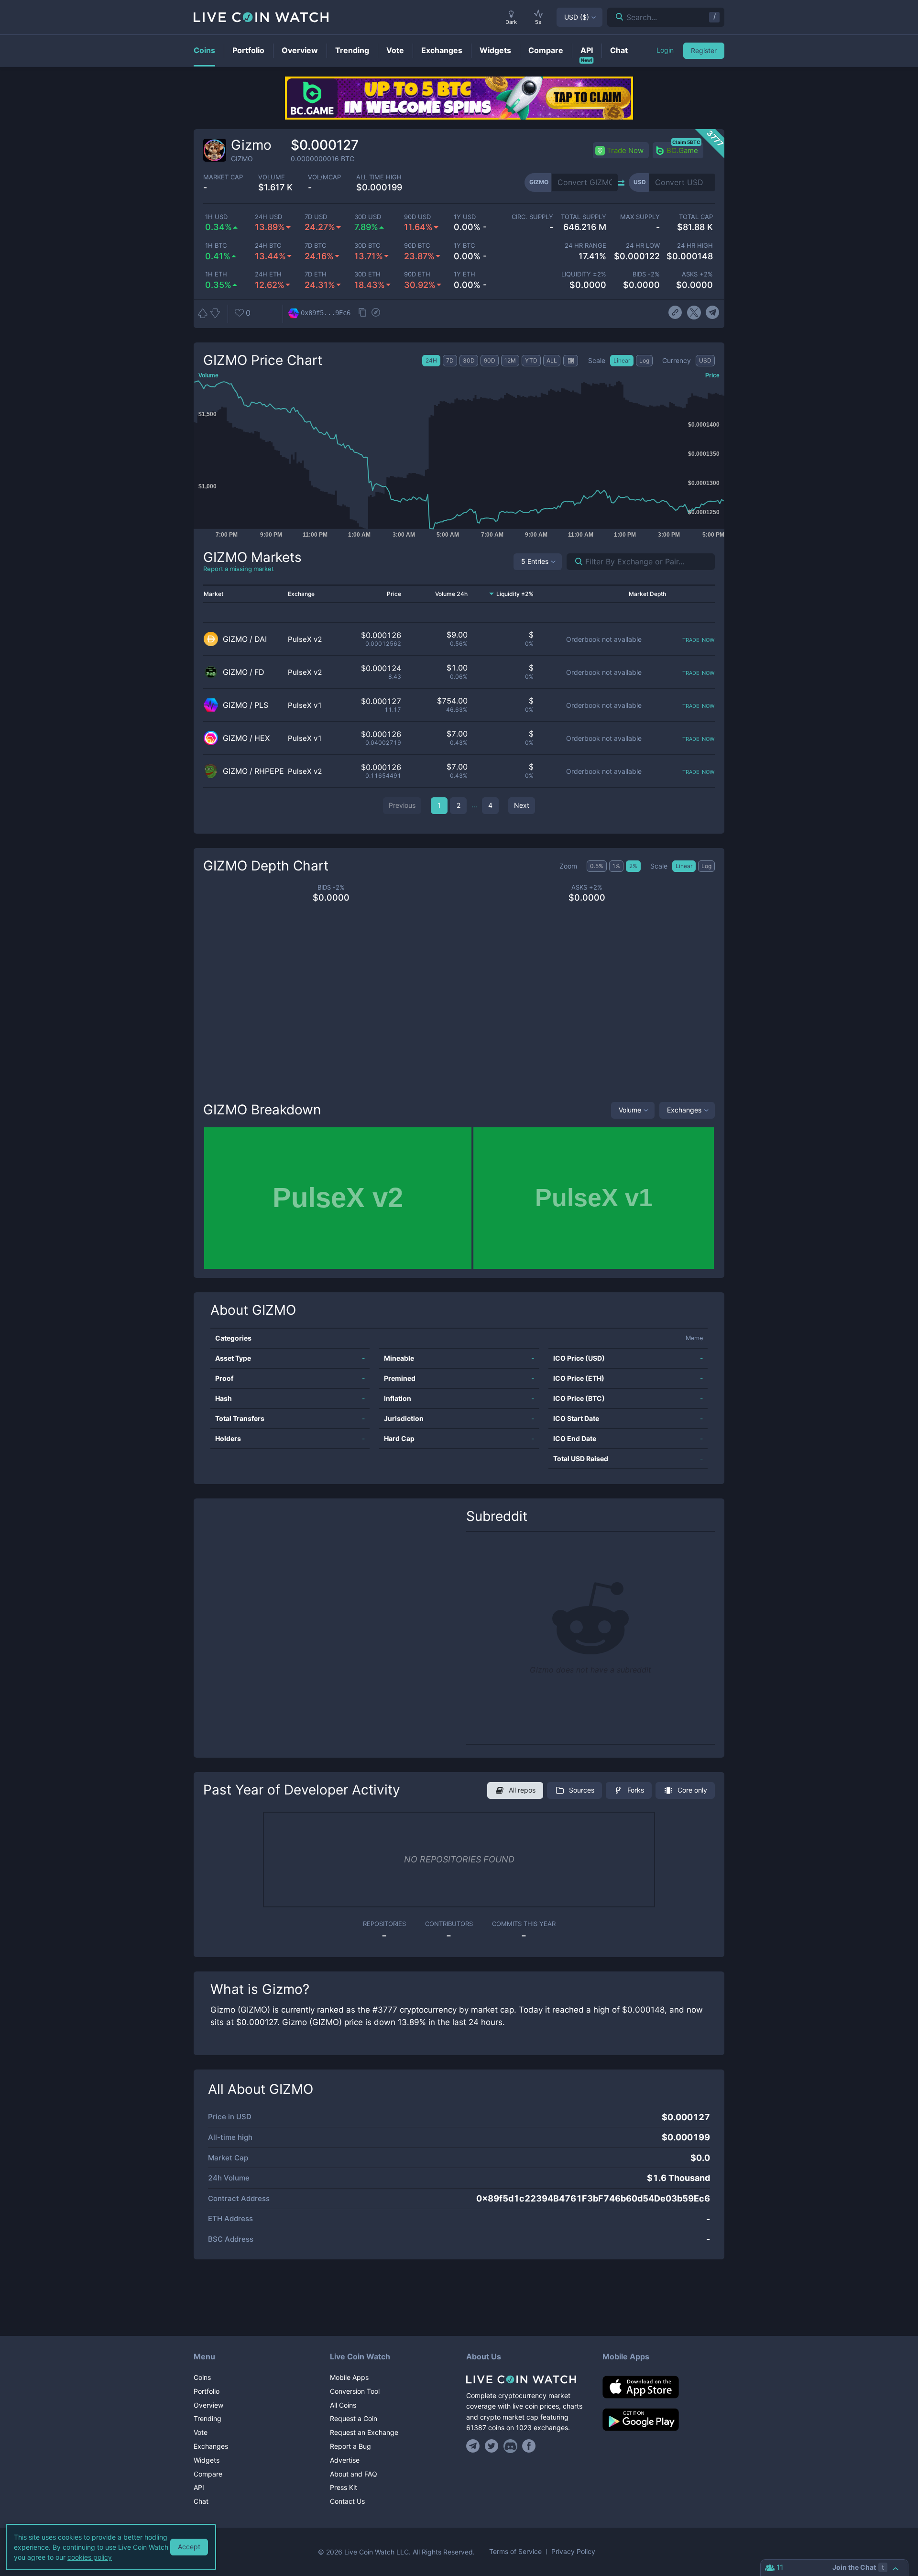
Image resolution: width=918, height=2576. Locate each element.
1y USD (465, 217)
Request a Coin (354, 2418)
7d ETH (316, 274)
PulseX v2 (305, 639)
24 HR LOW (643, 246)
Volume (630, 1110)
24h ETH (268, 274)
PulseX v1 (305, 705)
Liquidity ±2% (584, 274)
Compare (208, 2474)
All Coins (343, 2405)
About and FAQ (354, 2474)
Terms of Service (515, 2552)
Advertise (345, 2460)
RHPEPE (269, 771)
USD (577, 17)
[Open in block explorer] (376, 313)
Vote (201, 2432)
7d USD (316, 217)
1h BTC (216, 246)
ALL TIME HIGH (379, 177)
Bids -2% (646, 274)
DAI (261, 639)
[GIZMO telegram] (713, 313)
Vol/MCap (324, 177)
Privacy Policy (573, 2552)
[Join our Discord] (510, 2446)
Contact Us (347, 2501)
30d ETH (367, 274)
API (199, 2487)
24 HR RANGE (585, 246)
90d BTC (417, 246)
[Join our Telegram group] (474, 2446)
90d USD (417, 217)
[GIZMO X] (694, 313)
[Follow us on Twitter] (492, 2446)
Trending (208, 2418)
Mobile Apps (349, 2377)
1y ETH (464, 274)
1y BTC (464, 246)
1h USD (216, 217)
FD (259, 672)
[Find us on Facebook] (529, 2446)
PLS (261, 705)
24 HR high (695, 246)
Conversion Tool (355, 2391)
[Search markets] (575, 562)
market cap (223, 177)
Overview (208, 2405)
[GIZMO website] (675, 313)
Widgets (207, 2460)
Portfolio (207, 2391)
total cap (696, 217)
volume (272, 177)
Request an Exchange (364, 2432)
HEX (262, 738)
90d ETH (417, 274)
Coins (202, 2377)
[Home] (527, 2379)
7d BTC (315, 246)
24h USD (268, 217)
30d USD (368, 217)
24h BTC (268, 246)
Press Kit (344, 2487)
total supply (584, 217)
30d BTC (367, 246)
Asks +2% (697, 274)
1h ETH (216, 274)
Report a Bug (350, 2446)
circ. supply (532, 217)
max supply (640, 217)
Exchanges (684, 1110)
